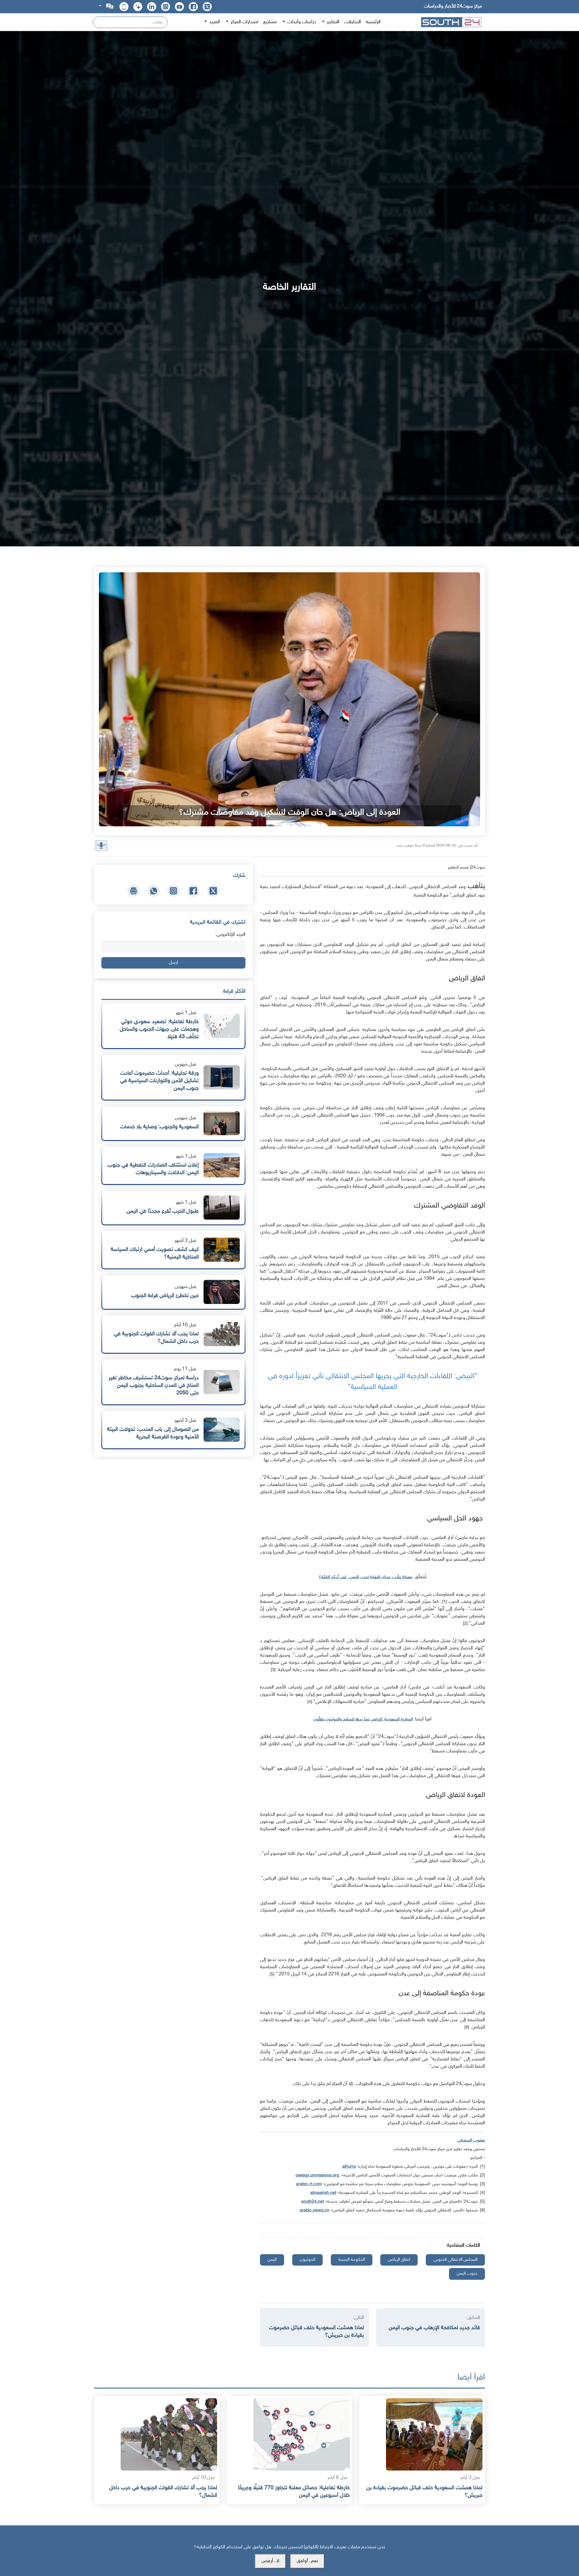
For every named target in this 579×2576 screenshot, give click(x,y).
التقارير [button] (332, 22)
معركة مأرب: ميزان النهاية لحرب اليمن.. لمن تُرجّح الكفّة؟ (365, 1577)
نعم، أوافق (307, 2561)
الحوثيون (307, 2260)
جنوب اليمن (467, 2274)
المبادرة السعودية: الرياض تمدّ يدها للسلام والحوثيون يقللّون (363, 1719)
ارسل (173, 963)
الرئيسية (373, 22)
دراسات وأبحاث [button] (301, 22)
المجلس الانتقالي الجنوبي (455, 2260)
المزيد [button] (214, 22)
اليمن (272, 2260)
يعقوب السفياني (471, 2140)
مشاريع (270, 22)
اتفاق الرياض (399, 2260)
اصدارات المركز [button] (244, 22)
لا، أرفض (270, 2561)
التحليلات (353, 22)
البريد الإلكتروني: (230, 935)
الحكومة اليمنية (352, 2260)
